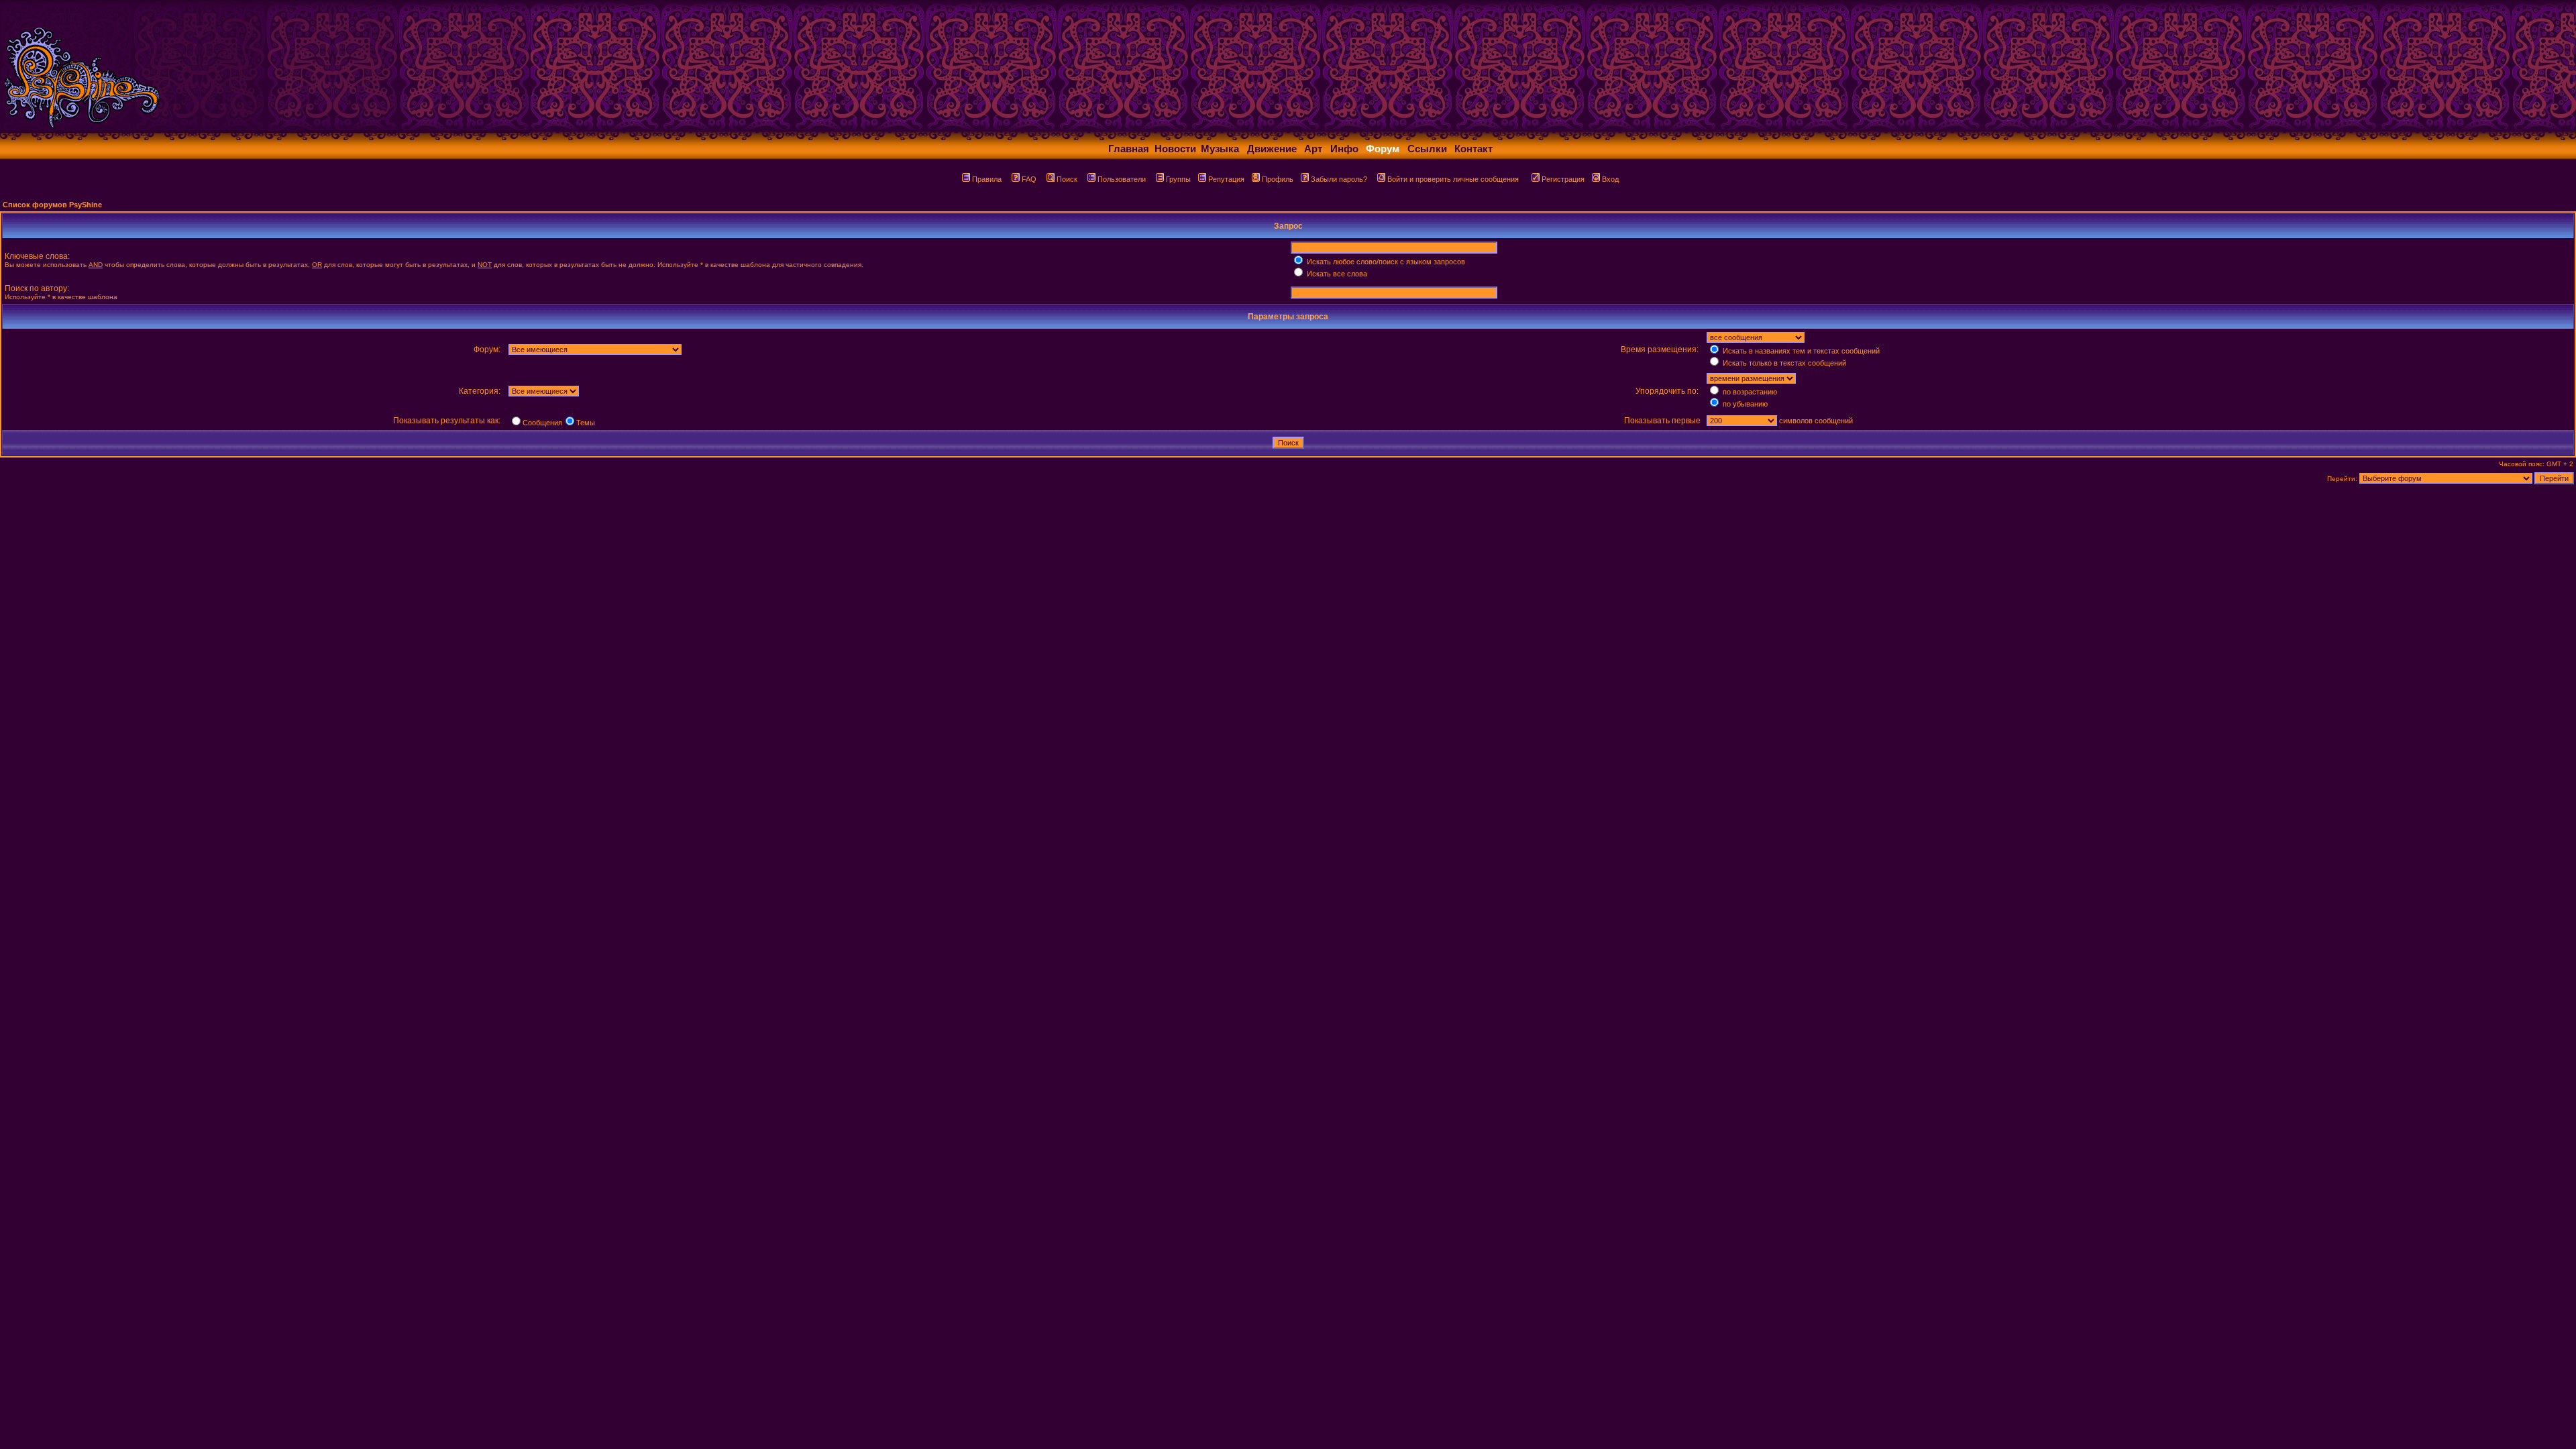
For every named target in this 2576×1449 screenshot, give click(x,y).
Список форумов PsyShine (52, 205)
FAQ (1029, 179)
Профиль (1278, 179)
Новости (1175, 149)
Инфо (1344, 149)
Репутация (1226, 179)
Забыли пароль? (1339, 179)
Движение (1272, 149)
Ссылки (1427, 149)
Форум (1383, 149)
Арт (1313, 149)
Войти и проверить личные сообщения (1453, 179)
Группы (1178, 179)
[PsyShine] (265, 129)
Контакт (1473, 149)
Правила (987, 179)
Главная (1129, 149)
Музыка (1220, 149)
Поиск (1067, 179)
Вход (1610, 179)
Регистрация (1563, 179)
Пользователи (1122, 179)
